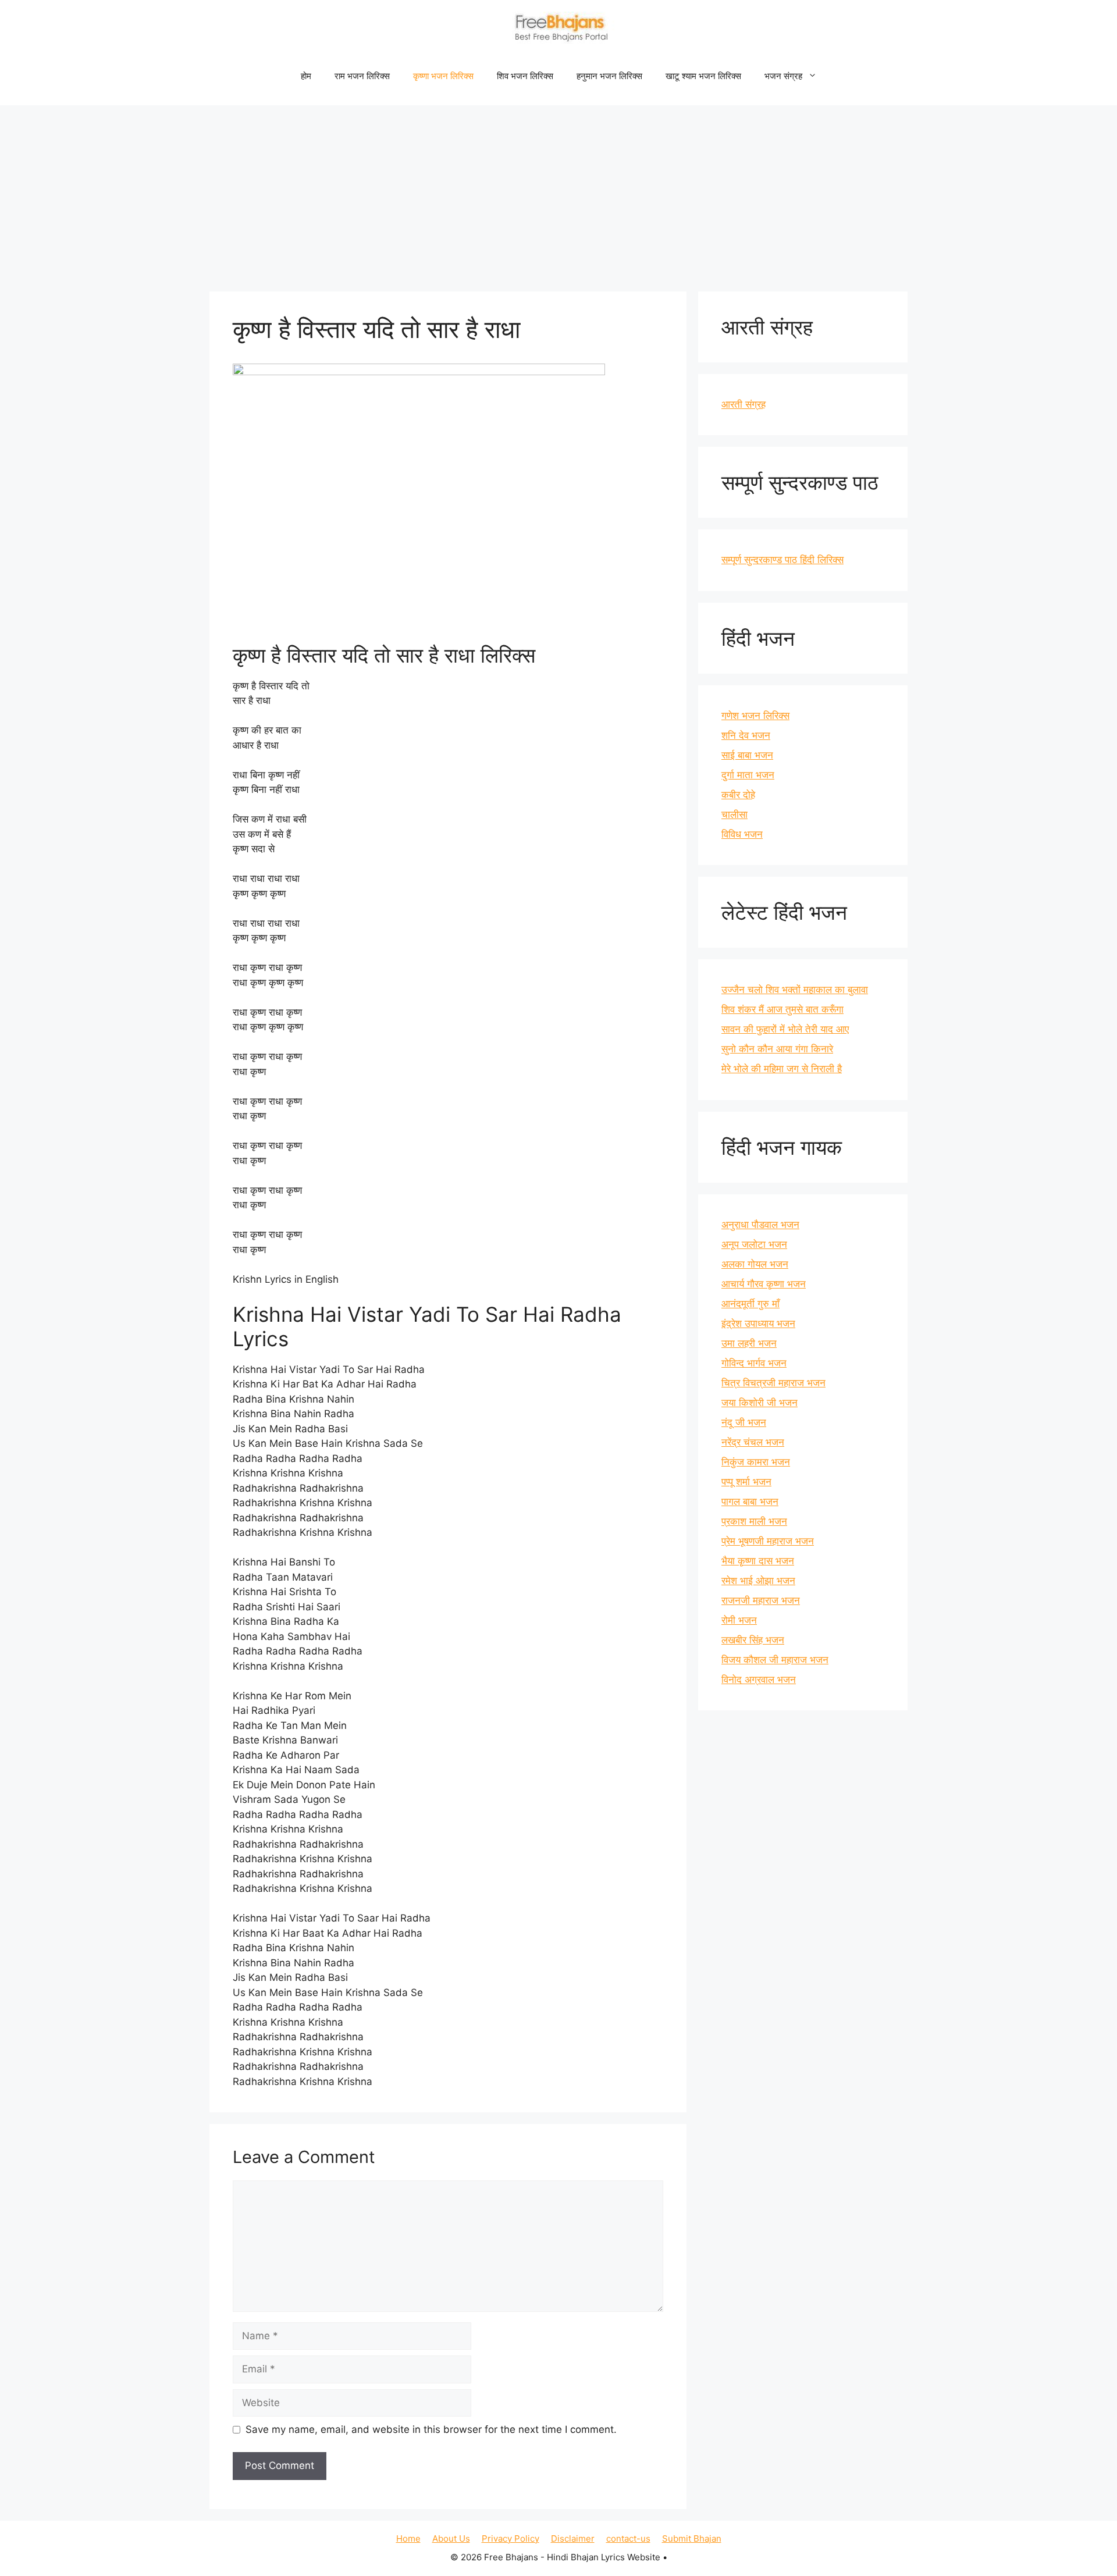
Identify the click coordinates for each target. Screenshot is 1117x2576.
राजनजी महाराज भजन (761, 1600)
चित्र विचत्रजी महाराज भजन (773, 1383)
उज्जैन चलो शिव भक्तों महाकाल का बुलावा (795, 990)
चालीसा (734, 814)
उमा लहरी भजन (749, 1343)
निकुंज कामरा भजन (756, 1462)
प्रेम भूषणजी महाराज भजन (768, 1541)
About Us (451, 2538)
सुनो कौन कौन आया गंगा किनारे (777, 1049)
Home (408, 2538)
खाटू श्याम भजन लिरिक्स (703, 76)
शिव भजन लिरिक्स (525, 76)
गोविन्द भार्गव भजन (754, 1363)
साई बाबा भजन (747, 755)
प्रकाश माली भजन (754, 1521)
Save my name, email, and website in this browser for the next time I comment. (431, 2429)
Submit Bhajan (692, 2538)
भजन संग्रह (783, 76)
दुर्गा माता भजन (748, 775)
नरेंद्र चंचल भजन (753, 1442)
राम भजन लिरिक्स (362, 76)
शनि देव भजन (746, 735)
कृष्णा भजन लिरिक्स (443, 76)
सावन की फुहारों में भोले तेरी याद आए (785, 1029)
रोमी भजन (739, 1620)
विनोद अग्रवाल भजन (759, 1680)
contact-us (628, 2538)
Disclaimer (573, 2538)
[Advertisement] (558, 193)
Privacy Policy (511, 2538)
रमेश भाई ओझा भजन (758, 1581)
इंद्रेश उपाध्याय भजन (758, 1323)
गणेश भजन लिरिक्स (755, 716)
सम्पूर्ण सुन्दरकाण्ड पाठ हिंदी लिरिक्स (782, 560)
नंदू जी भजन (744, 1422)
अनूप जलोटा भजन (754, 1244)
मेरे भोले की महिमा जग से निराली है (782, 1069)
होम (306, 76)
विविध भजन (742, 834)
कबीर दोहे (738, 795)
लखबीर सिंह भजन (753, 1640)
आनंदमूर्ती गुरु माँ (750, 1304)
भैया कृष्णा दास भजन (758, 1561)
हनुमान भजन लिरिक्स (609, 76)
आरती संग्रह (744, 404)
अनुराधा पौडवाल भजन (760, 1225)
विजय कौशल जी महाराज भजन (775, 1660)
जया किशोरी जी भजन (760, 1403)
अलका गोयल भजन (755, 1264)
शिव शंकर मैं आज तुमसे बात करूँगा (782, 1009)
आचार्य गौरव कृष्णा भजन (764, 1284)
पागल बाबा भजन (750, 1502)
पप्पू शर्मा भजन (746, 1482)
